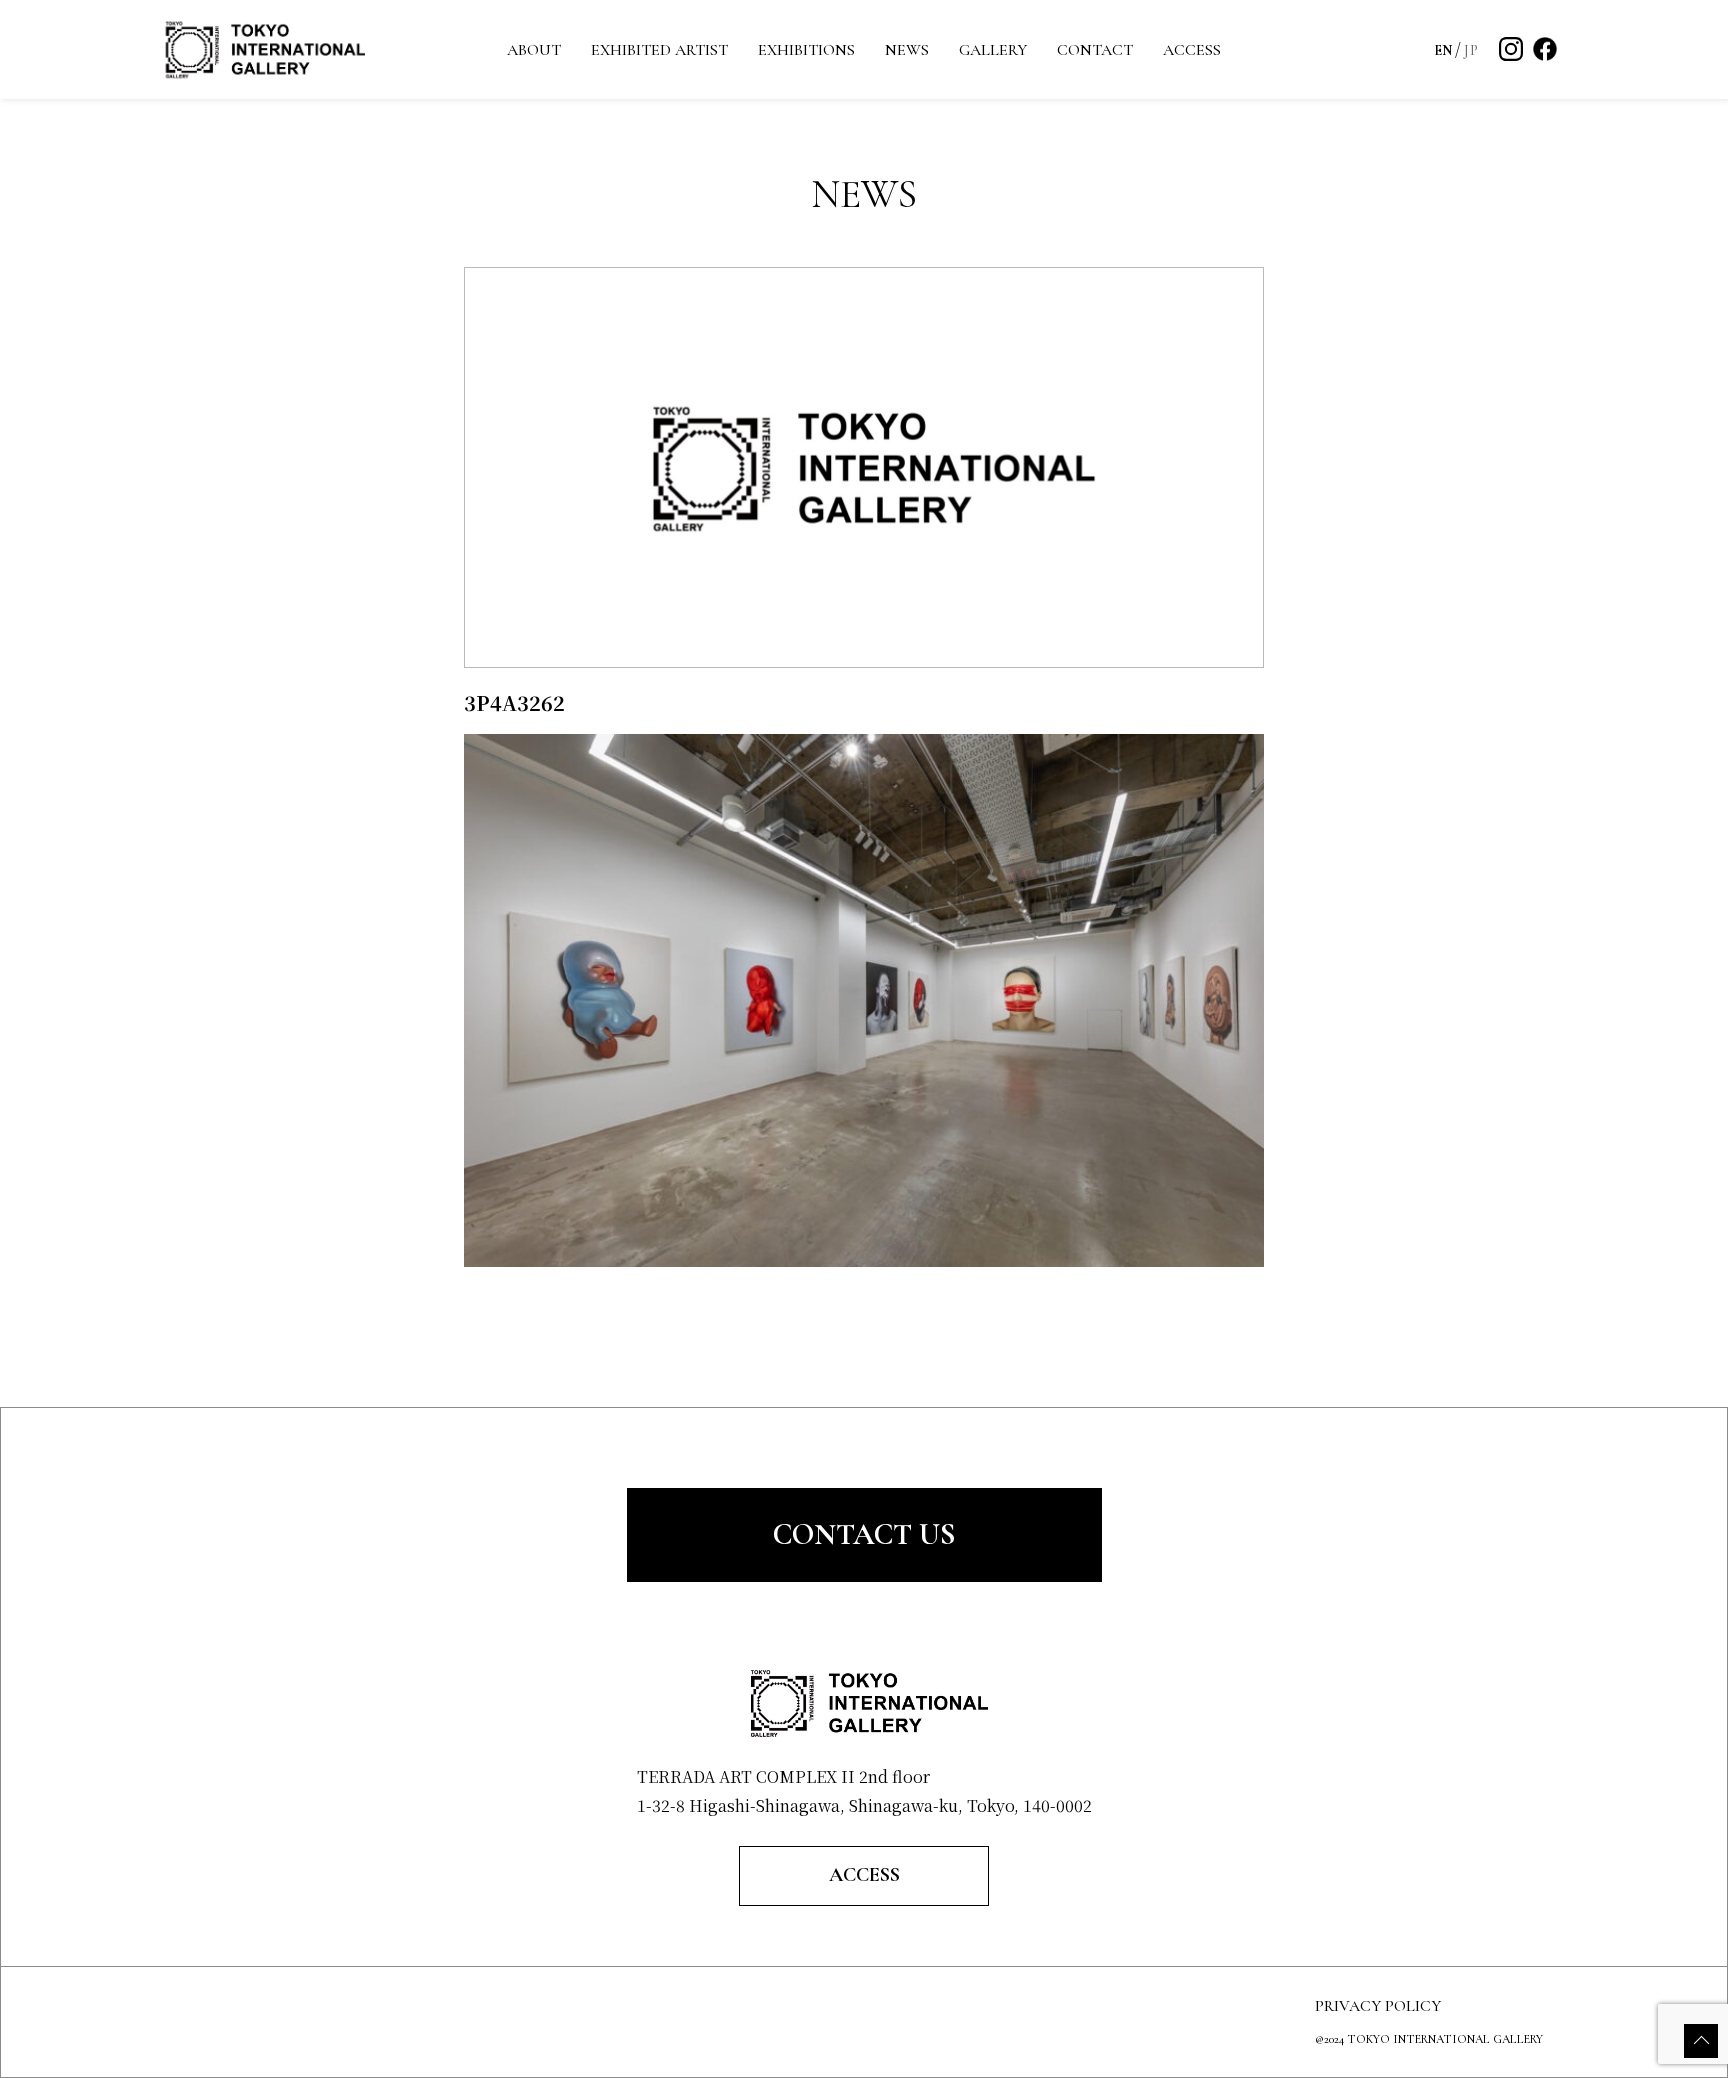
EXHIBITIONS (806, 50)
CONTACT (1095, 50)
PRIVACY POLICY (1378, 2006)
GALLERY (993, 50)
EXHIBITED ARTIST (659, 50)
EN (1443, 50)
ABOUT (534, 50)
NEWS (907, 50)
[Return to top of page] (1701, 2041)
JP (1471, 50)
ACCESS (1192, 50)
